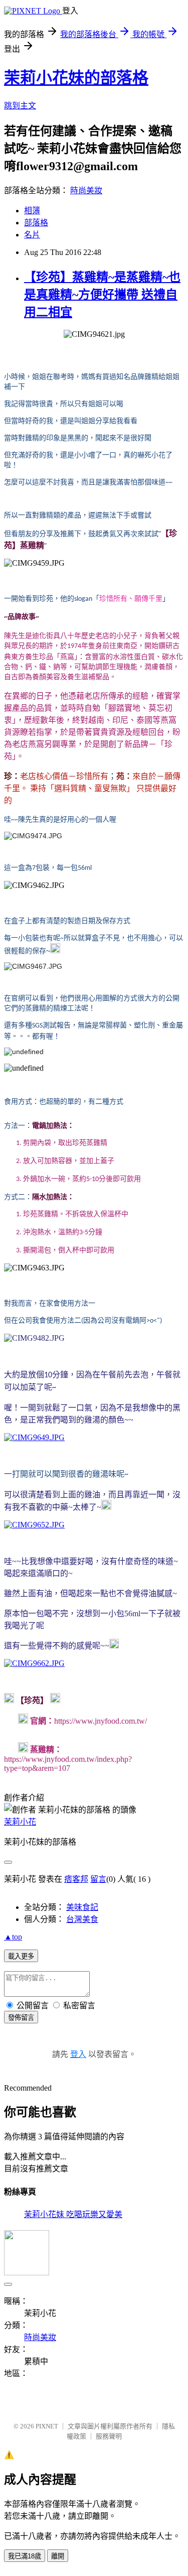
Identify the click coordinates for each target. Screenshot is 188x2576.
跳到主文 (20, 106)
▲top (13, 1937)
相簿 (32, 211)
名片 (32, 235)
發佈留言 (21, 2018)
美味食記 (82, 1907)
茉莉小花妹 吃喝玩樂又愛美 (73, 2214)
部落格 (36, 223)
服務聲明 (109, 2436)
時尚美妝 (86, 190)
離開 (58, 2556)
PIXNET (47, 2426)
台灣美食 (82, 1919)
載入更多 (21, 1956)
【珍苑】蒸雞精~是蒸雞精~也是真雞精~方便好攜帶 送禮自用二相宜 (102, 295)
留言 (98, 1879)
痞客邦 (76, 1879)
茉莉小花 (20, 1822)
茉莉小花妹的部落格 (76, 78)
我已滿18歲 (25, 2556)
